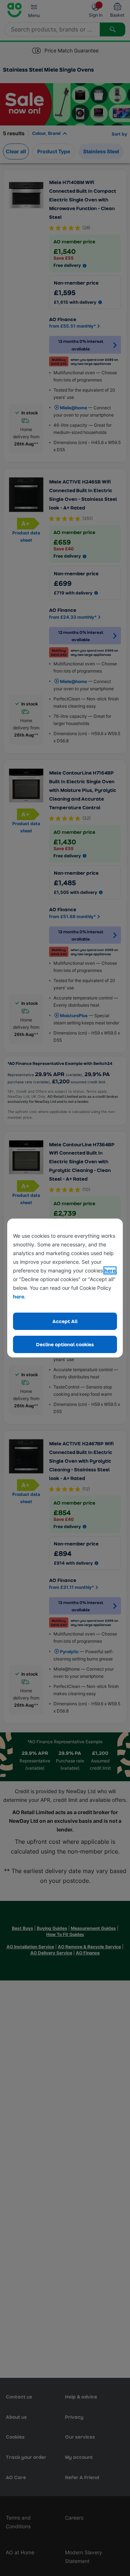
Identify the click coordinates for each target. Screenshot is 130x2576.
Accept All (65, 1321)
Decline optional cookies (65, 1344)
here (110, 1270)
